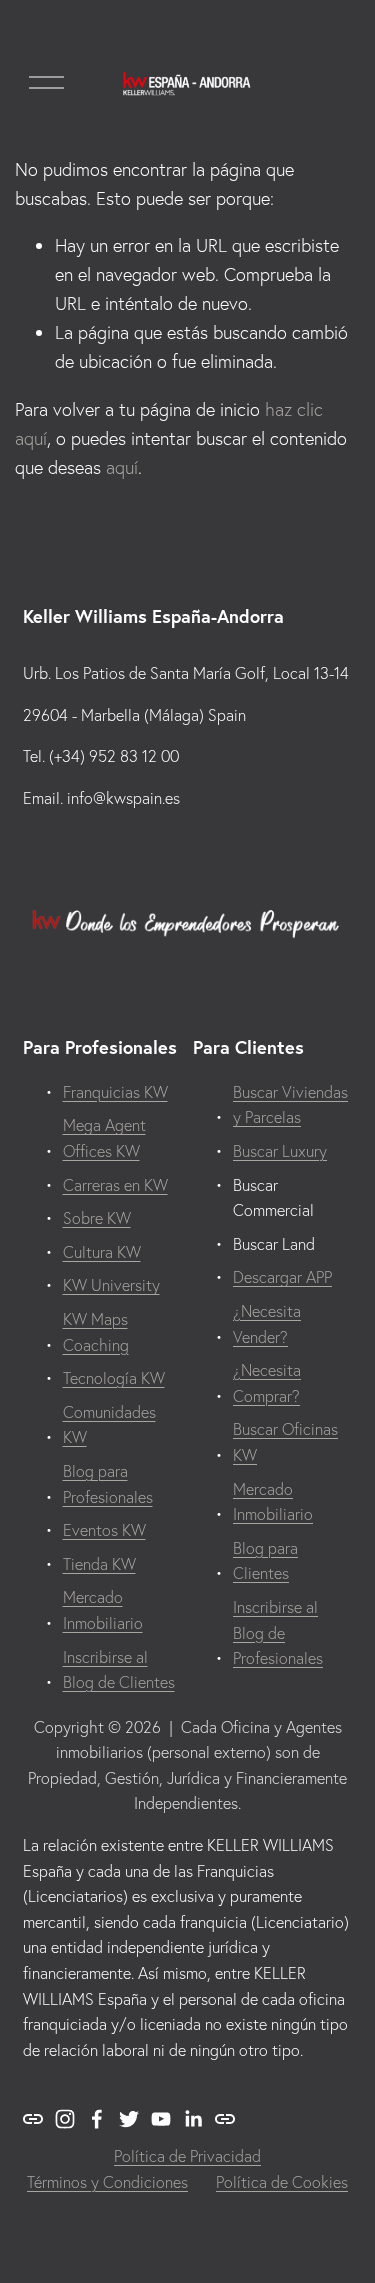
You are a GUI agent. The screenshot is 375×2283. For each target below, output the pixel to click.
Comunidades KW (109, 1425)
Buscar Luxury (280, 1151)
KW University (111, 1285)
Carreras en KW (115, 1185)
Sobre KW (97, 1218)
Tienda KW (99, 1564)
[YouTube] (161, 2119)
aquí (122, 467)
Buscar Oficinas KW (285, 1442)
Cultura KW (102, 1252)
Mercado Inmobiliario (103, 1610)
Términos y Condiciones (107, 2182)
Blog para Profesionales (108, 1484)
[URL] (33, 2119)
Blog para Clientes (265, 1561)
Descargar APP (282, 1277)
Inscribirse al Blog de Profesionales (278, 1632)
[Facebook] (97, 2119)
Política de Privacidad (187, 2156)
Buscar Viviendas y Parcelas (290, 1105)
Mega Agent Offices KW (104, 1138)
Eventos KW (104, 1530)
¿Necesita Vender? (267, 1324)
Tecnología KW (114, 1378)
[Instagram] (65, 2119)
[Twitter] (129, 2119)
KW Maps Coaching (96, 1332)
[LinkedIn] (193, 2119)
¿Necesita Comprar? (267, 1383)
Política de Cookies (282, 2182)
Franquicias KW (115, 1092)
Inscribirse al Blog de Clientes (119, 1670)
